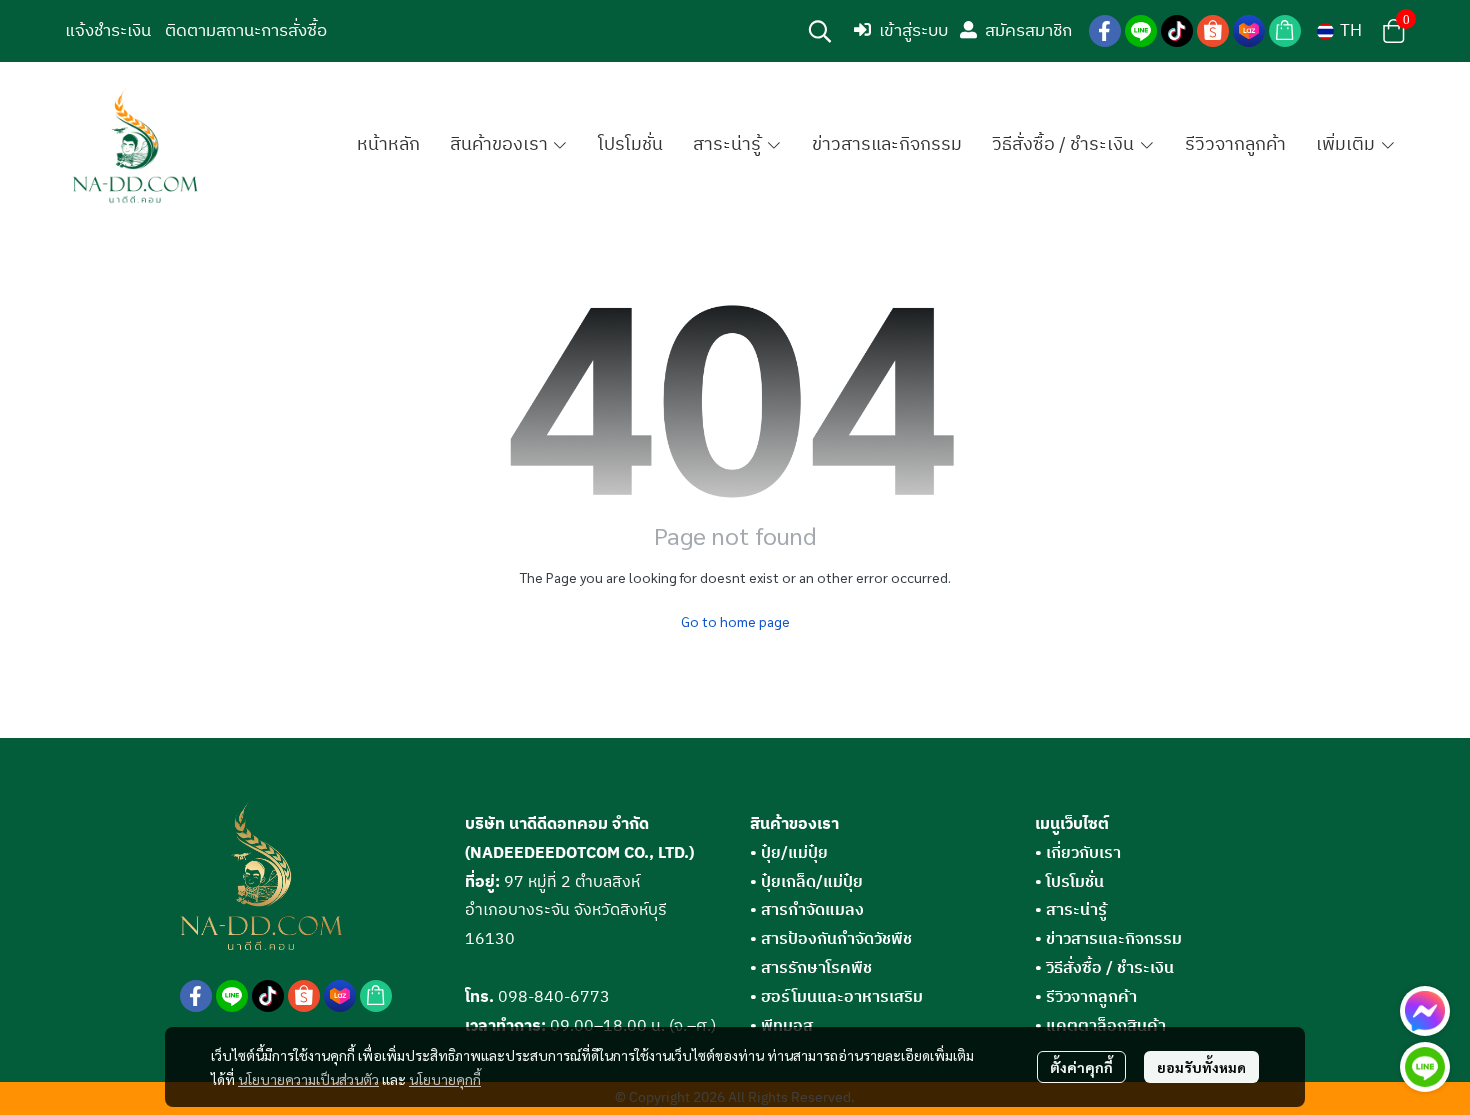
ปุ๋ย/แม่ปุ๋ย (789, 853)
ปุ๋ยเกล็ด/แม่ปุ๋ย (806, 882)
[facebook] (1105, 31)
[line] (1141, 31)
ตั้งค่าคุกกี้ (1081, 1067)
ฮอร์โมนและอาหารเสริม (836, 997)
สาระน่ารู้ (1076, 910)
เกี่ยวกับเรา (1083, 853)
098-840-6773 (554, 997)
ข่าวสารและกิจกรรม (1114, 939)
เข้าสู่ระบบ (913, 31)
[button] (820, 31)
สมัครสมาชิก (1028, 31)
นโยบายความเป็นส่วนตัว (308, 1079)
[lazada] (1249, 31)
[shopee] (1213, 31)
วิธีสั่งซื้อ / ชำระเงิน (1110, 968)
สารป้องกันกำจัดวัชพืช (831, 939)
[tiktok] (1177, 31)
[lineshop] (1285, 31)
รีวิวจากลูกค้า (1091, 997)
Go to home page (735, 621)
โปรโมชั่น (1075, 882)
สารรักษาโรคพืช (811, 968)
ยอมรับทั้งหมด (1201, 1067)
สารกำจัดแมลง (807, 910)
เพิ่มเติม (1347, 145)
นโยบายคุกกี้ (445, 1079)
